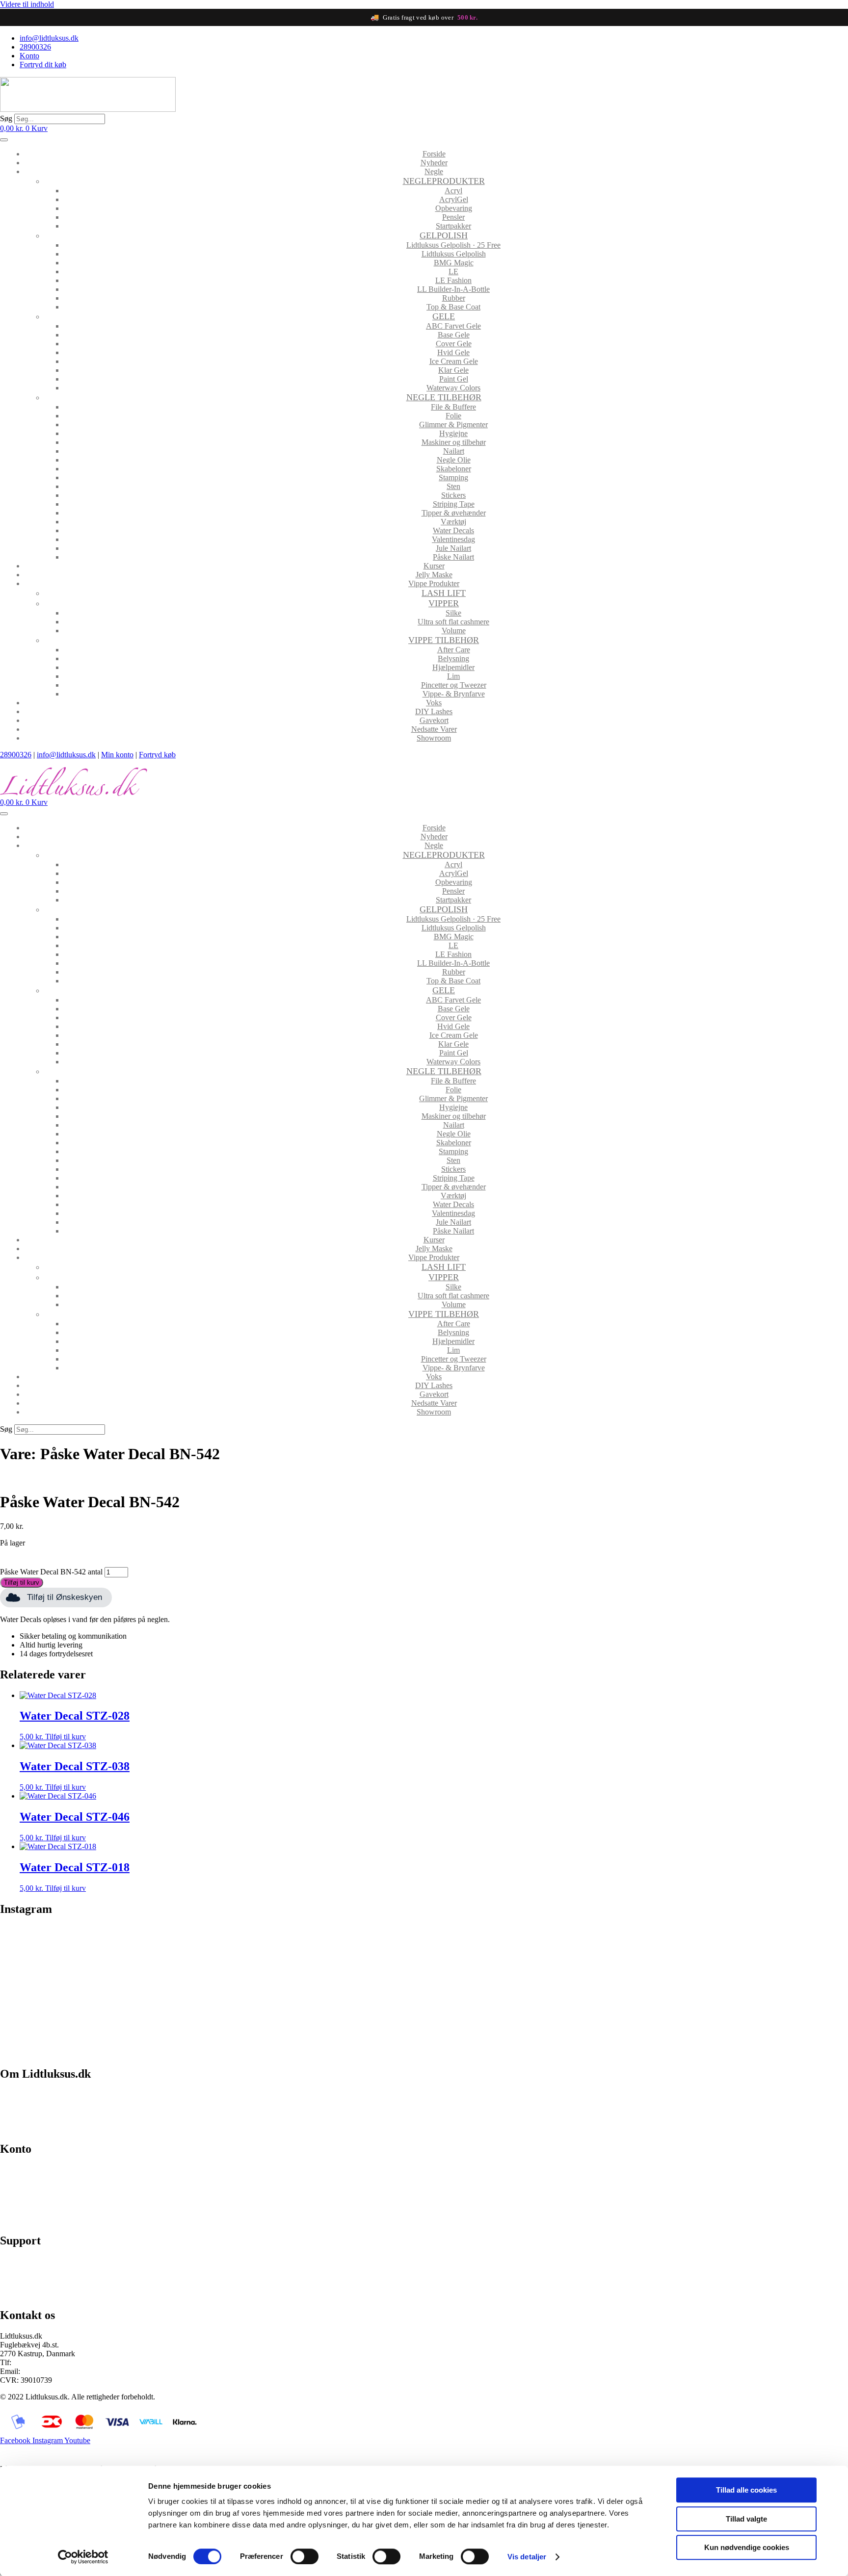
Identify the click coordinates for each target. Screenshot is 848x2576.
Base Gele (454, 335)
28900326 (16, 755)
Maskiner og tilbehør (454, 442)
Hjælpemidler (453, 667)
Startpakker (453, 226)
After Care (454, 650)
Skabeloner (454, 469)
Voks (434, 703)
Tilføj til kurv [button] (66, 1737)
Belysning (453, 658)
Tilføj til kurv (22, 1583)
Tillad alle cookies (746, 2490)
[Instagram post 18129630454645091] (105, 1936)
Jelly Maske (434, 575)
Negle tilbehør (444, 397)
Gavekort (434, 720)
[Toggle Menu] (4, 140)
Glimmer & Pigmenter (453, 425)
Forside (434, 154)
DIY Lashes (434, 711)
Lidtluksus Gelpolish (454, 254)
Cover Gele (454, 344)
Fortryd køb (157, 755)
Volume (454, 631)
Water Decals (453, 530)
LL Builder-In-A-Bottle (453, 289)
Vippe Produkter (434, 583)
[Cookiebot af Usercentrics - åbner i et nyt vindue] (83, 2557)
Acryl (453, 191)
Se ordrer (14, 2186)
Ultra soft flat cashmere (453, 622)
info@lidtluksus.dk (66, 755)
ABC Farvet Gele (453, 326)
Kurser (434, 566)
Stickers (453, 495)
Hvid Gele (453, 352)
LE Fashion (453, 280)
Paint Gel (454, 379)
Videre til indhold (27, 4)
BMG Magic (454, 263)
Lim (453, 676)
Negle (434, 171)
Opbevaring (454, 208)
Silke (453, 613)
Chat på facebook (27, 2261)
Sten (453, 486)
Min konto (117, 755)
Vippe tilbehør (444, 640)
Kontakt (13, 2128)
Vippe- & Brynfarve (454, 694)
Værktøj (453, 522)
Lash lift (444, 593)
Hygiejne (453, 433)
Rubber (454, 298)
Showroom (434, 738)
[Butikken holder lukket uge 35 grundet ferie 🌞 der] (318, 1990)
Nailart (454, 451)
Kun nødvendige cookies (747, 2547)
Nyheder (434, 163)
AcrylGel (454, 199)
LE (453, 271)
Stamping (453, 477)
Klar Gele (453, 370)
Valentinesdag (453, 539)
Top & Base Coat (453, 307)
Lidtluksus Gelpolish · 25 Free (453, 245)
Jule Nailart (453, 548)
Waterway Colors (453, 388)
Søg (6, 118)
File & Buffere (453, 407)
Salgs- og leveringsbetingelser (46, 2111)
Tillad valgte (746, 2519)
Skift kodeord (21, 2203)
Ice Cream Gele (454, 361)
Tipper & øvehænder (454, 513)
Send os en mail (25, 2294)
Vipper (444, 603)
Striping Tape (454, 504)
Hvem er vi (17, 2095)
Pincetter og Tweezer (454, 685)
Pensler (453, 217)
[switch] (305, 2556)
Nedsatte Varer (434, 729)
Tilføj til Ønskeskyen (65, 1597)
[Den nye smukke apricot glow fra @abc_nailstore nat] (530, 1990)
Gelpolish (444, 235)
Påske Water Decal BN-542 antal (51, 1572)
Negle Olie (454, 460)
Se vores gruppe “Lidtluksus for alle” (57, 2278)
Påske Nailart (453, 557)
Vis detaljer (527, 2557)
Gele (444, 316)
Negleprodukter (444, 181)
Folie (453, 416)
